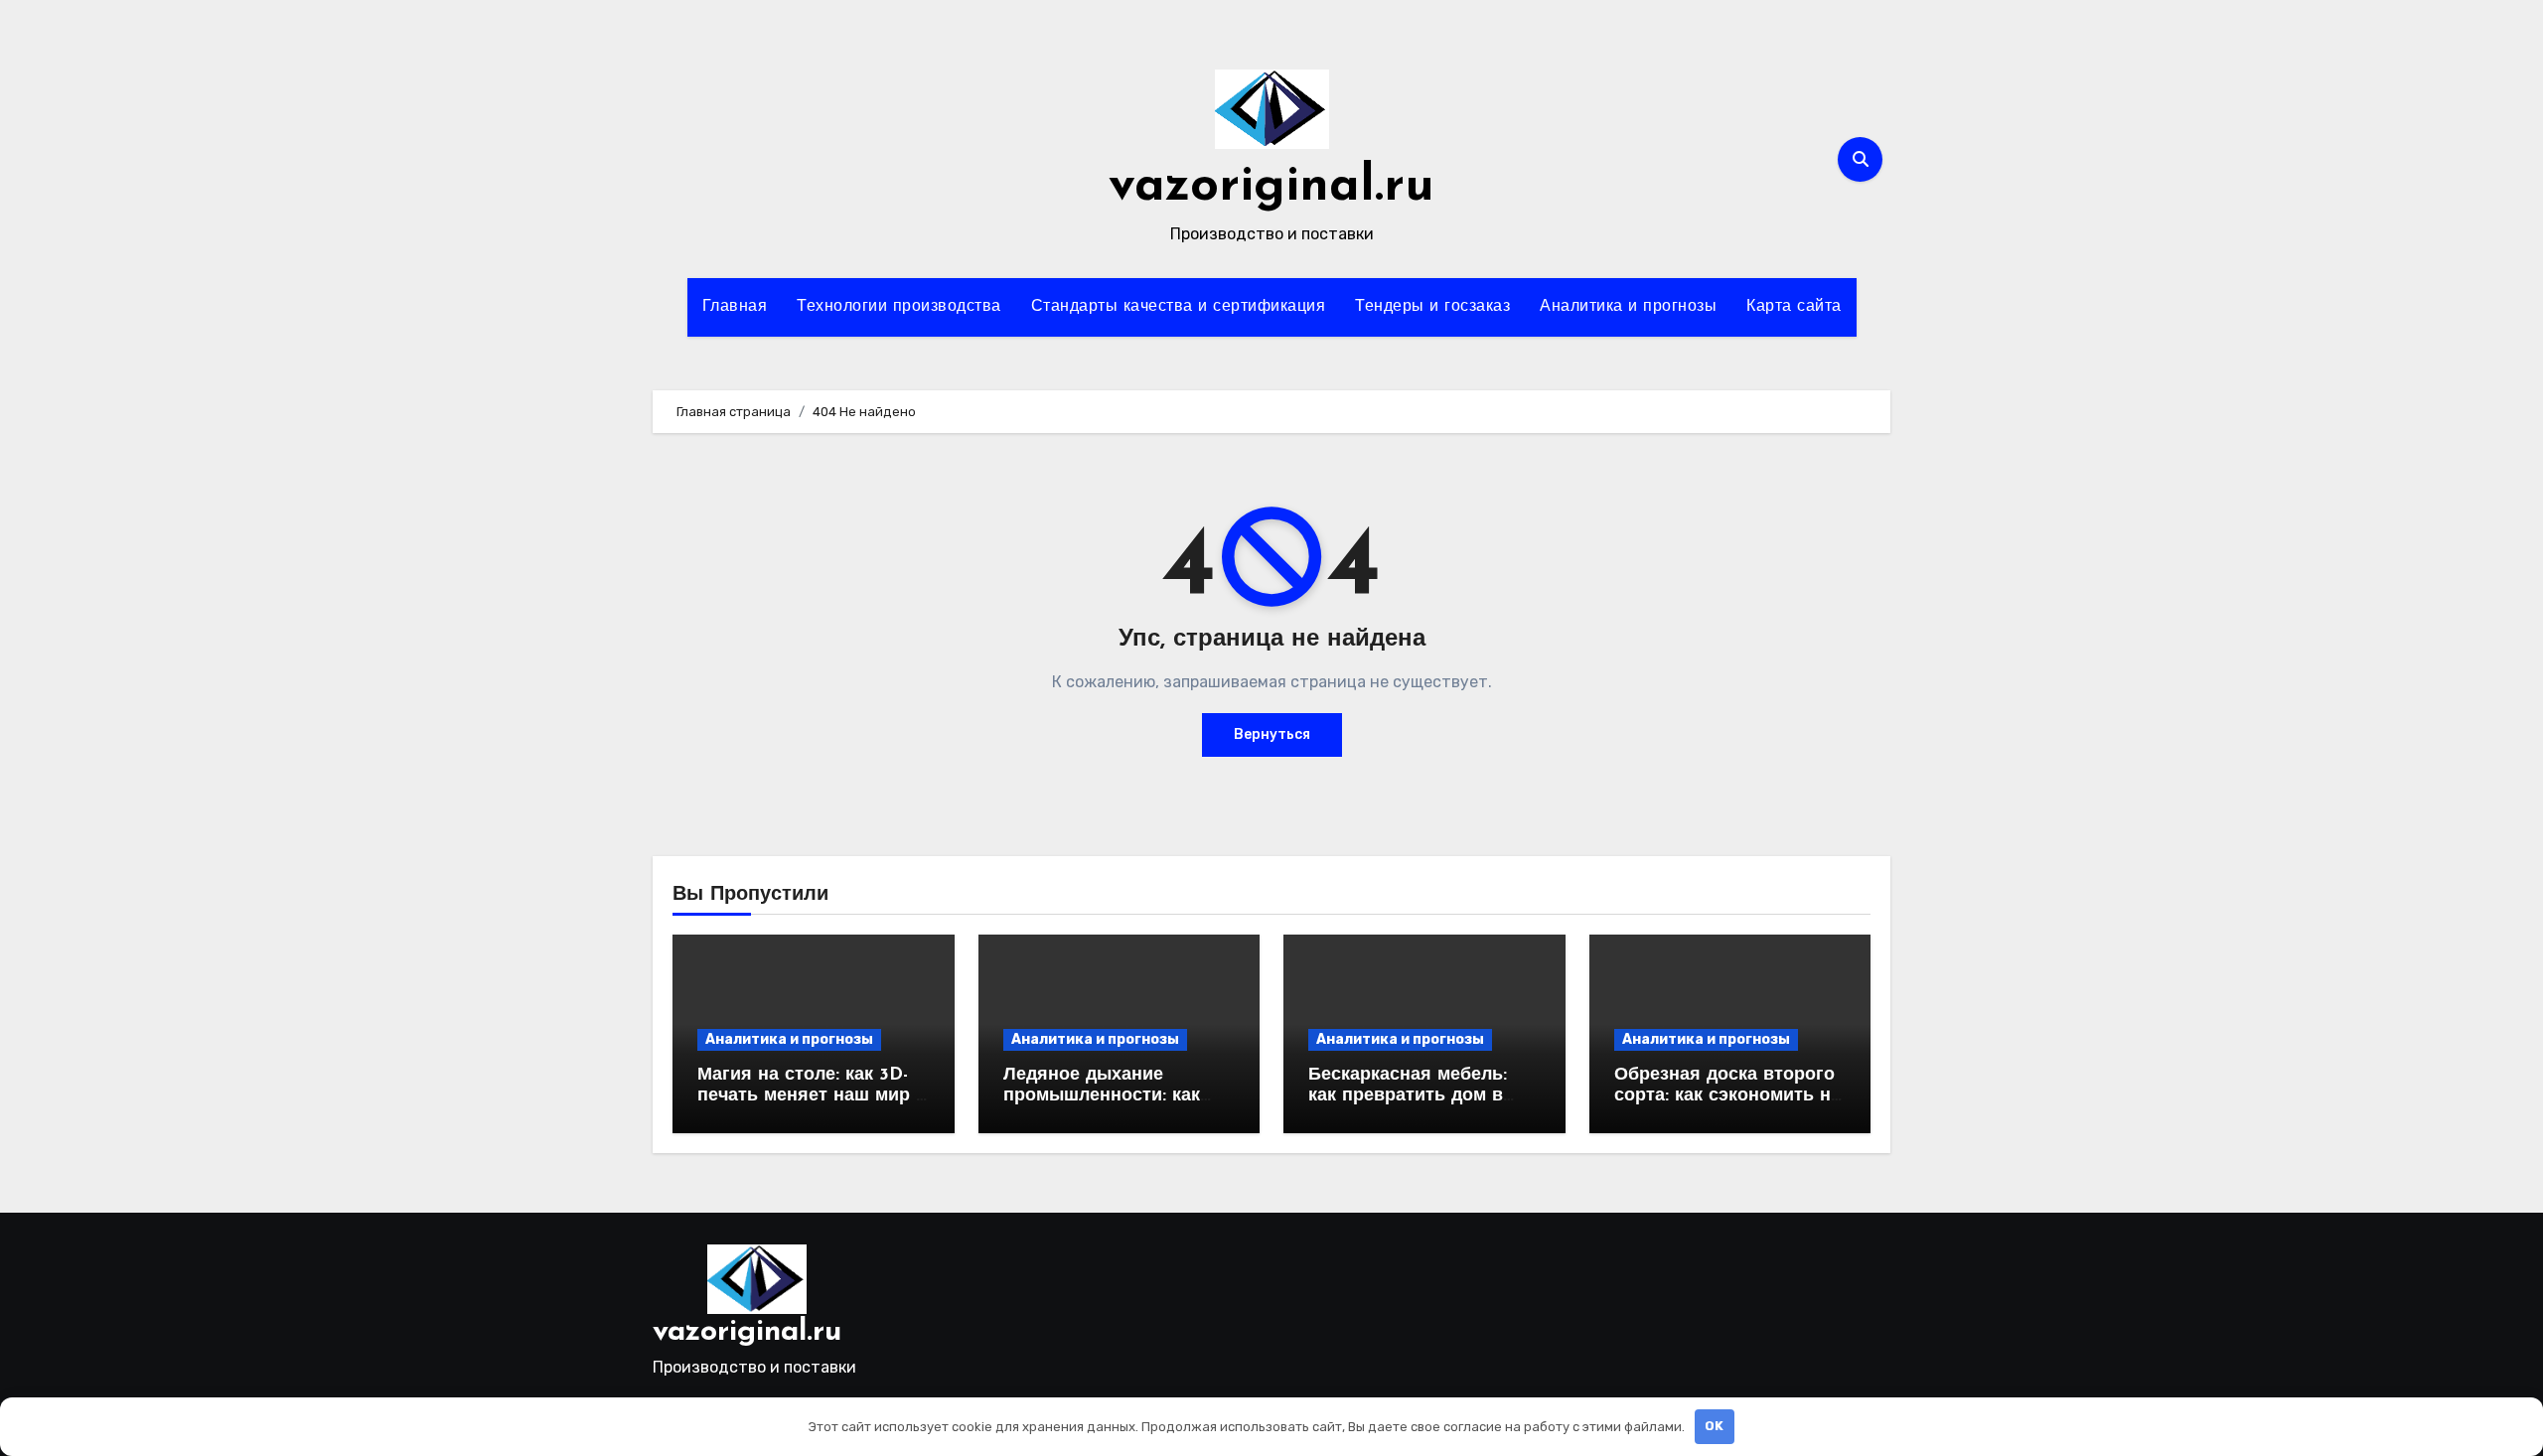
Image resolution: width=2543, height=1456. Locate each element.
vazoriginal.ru (1271, 187)
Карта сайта (1794, 307)
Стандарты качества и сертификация (1179, 307)
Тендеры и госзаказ (1432, 307)
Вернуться (1272, 734)
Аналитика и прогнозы (1628, 307)
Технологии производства (899, 307)
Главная (735, 307)
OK (1714, 1426)
